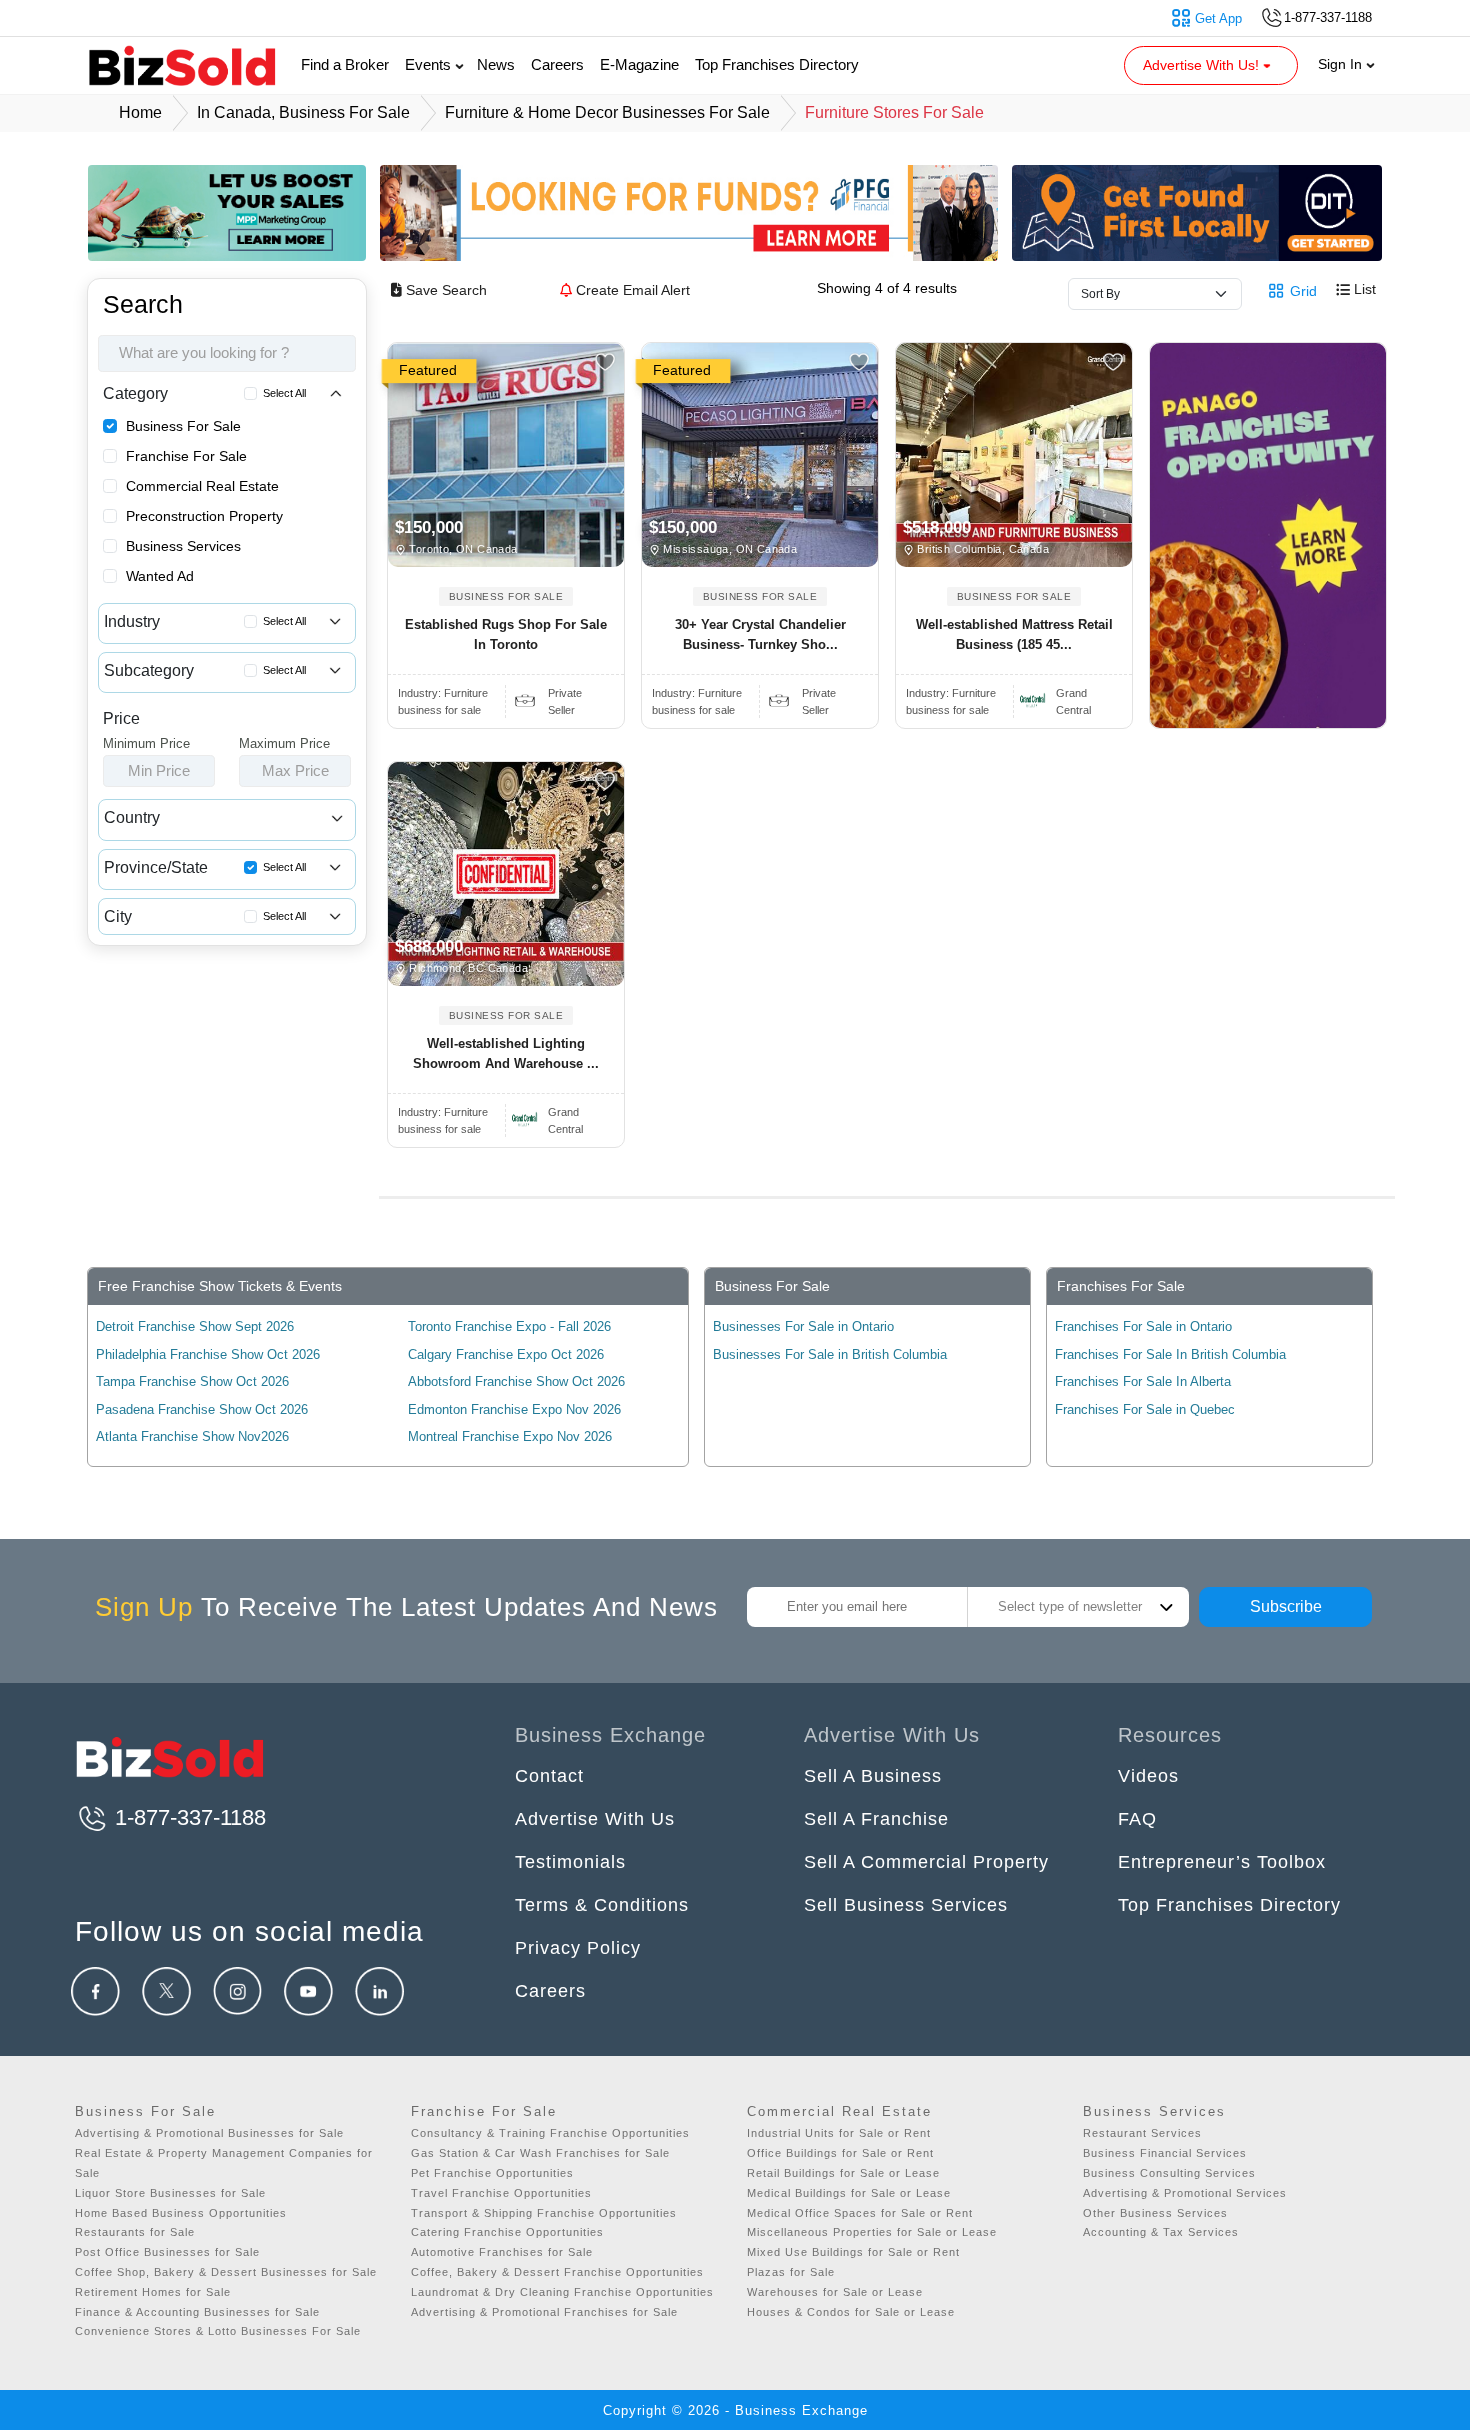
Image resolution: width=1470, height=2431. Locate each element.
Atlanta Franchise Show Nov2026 (192, 1436)
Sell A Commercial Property (926, 1862)
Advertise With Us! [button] (1203, 65)
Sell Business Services (906, 1905)
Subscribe (1286, 1606)
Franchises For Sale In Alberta (1143, 1381)
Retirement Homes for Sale (153, 2292)
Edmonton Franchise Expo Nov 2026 (514, 1409)
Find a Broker (345, 64)
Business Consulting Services (1169, 2173)
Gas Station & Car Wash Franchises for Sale (540, 2153)
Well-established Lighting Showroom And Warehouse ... (506, 1053)
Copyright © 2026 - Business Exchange (735, 2410)
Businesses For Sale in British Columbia (830, 1354)
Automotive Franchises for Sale (502, 2252)
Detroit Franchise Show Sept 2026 (195, 1326)
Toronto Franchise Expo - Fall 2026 (509, 1326)
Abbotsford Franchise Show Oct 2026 (516, 1381)
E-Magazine (639, 64)
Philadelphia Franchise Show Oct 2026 (208, 1354)
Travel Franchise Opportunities (501, 2193)
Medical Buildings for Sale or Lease (849, 2193)
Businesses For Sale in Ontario (803, 1326)
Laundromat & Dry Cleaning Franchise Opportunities (562, 2292)
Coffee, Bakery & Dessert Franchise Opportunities (557, 2272)
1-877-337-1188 (187, 1817)
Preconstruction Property (204, 516)
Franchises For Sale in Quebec (1145, 1409)
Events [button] (430, 64)
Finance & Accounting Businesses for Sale (197, 2312)
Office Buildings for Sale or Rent (840, 2153)
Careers (557, 64)
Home (140, 112)
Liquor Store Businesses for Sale (170, 2193)
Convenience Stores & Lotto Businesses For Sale (218, 2331)
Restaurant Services (1142, 2133)
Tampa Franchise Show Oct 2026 (192, 1381)
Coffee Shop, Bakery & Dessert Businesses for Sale (226, 2272)
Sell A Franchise (876, 1819)
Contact (549, 1776)
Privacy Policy (578, 1948)
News (496, 64)
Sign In (1342, 64)
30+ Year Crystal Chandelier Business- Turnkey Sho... (760, 634)
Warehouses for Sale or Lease (835, 2292)
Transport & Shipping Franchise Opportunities (544, 2213)
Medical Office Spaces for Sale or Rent (860, 2213)
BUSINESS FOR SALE (506, 596)
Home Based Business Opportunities (181, 2213)
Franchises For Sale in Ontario (1143, 1326)
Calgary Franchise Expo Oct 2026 (506, 1354)
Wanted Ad (160, 576)
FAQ (1137, 1819)
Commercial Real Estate (202, 486)
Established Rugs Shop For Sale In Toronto (506, 634)
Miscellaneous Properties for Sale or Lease (872, 2232)
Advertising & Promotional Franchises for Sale (544, 2312)
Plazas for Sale (791, 2272)
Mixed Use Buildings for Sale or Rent (853, 2252)
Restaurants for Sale (135, 2232)
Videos (1148, 1776)
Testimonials (570, 1862)
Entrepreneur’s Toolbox (1222, 1862)
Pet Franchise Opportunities (492, 2173)
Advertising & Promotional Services (1185, 2193)
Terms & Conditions (602, 1905)
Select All (284, 393)
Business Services (183, 546)
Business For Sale (183, 426)
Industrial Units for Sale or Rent (839, 2133)
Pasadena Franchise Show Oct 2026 (202, 1409)
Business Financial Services (1165, 2153)
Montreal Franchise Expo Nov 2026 (510, 1436)
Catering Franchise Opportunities (507, 2232)
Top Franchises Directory (777, 64)
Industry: (443, 693)
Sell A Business (873, 1776)
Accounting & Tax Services (1161, 2232)
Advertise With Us (595, 1819)
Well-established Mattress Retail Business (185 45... (1014, 634)
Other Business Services (1155, 2213)
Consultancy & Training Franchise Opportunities (550, 2133)
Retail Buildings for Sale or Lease (843, 2173)
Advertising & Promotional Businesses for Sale (209, 2133)
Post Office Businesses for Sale (167, 2252)
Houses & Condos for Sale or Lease (851, 2312)
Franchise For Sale (186, 456)
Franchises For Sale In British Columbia (1170, 1354)
